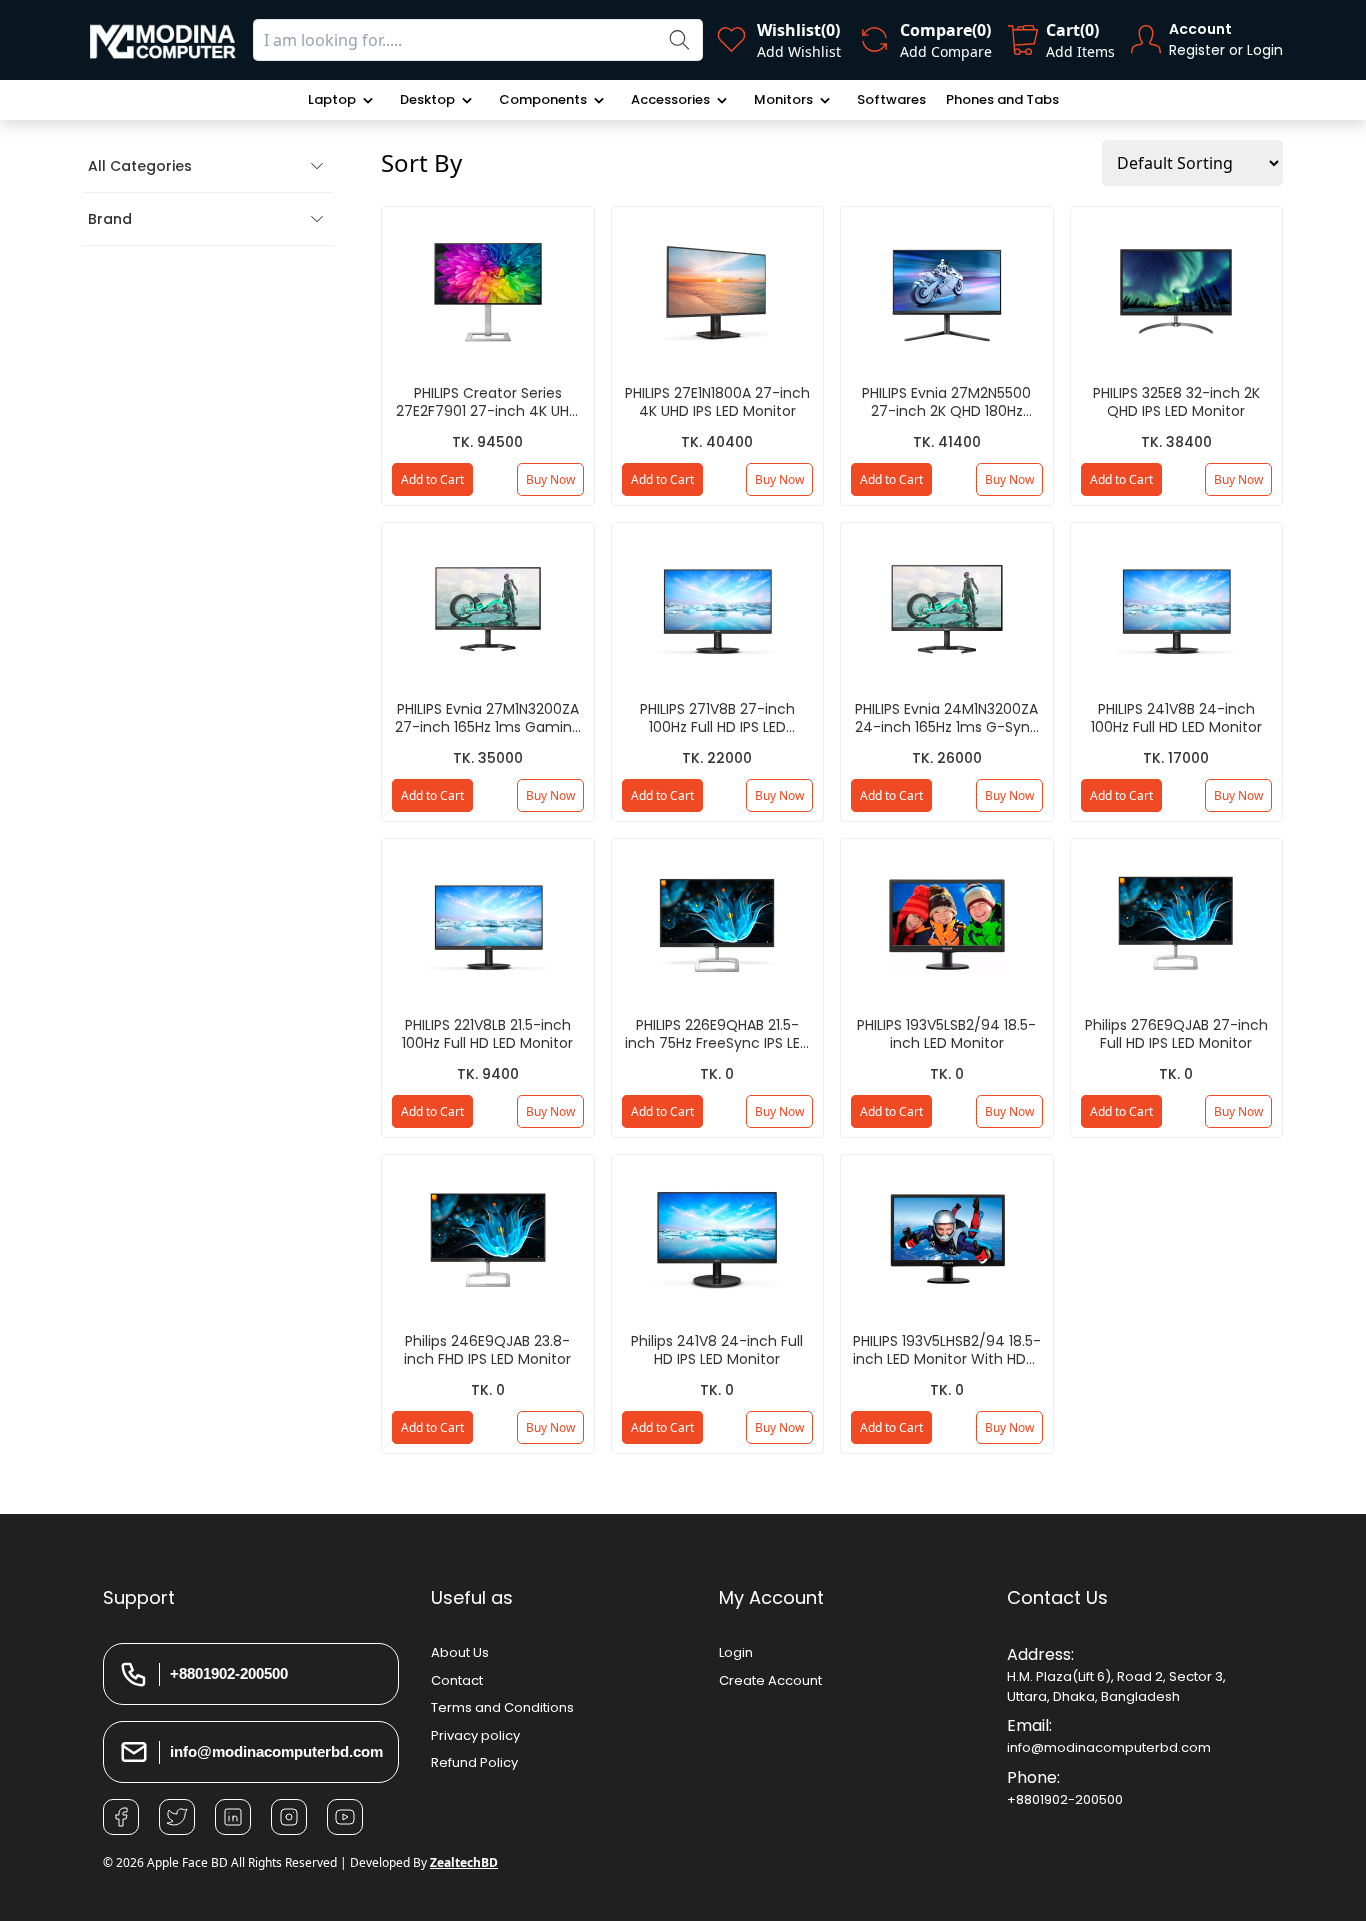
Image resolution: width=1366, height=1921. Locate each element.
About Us (460, 1652)
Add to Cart (432, 479)
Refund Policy (474, 1762)
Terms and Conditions (502, 1707)
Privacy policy (475, 1735)
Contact (457, 1680)
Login (736, 1652)
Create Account (770, 1680)
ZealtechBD (464, 1862)
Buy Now (550, 479)
